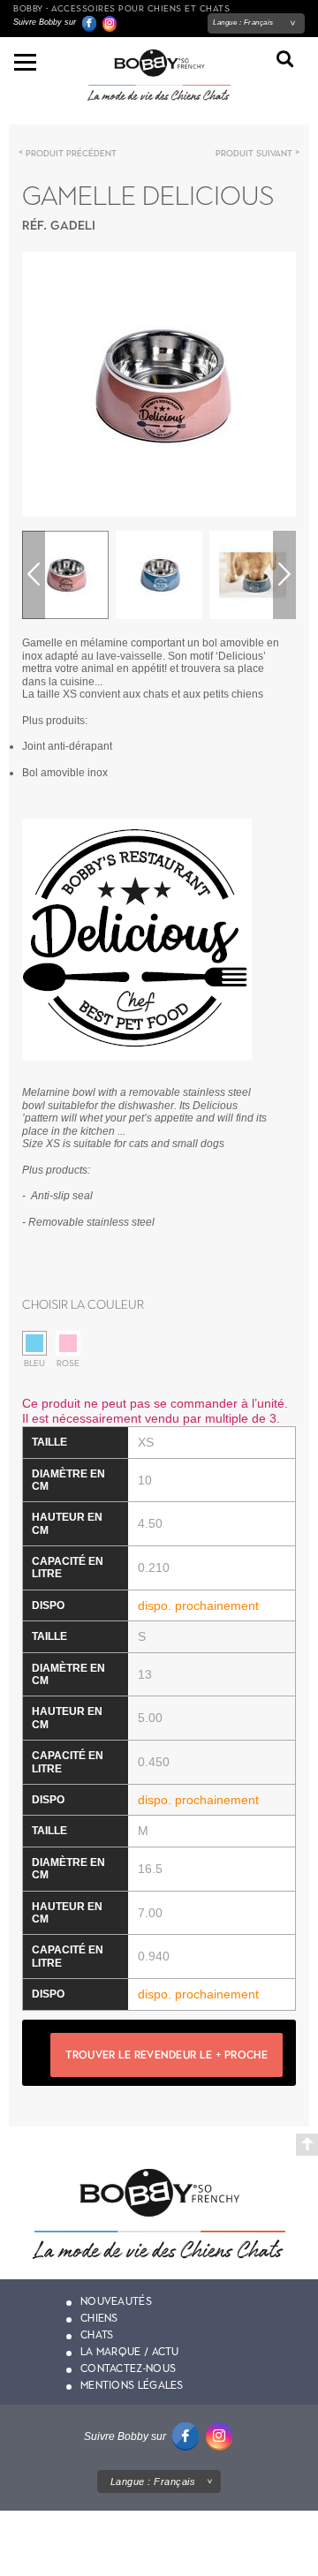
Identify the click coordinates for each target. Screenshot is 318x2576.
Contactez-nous (128, 2368)
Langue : (243, 23)
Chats (97, 2335)
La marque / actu (130, 2352)
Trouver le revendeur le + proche (167, 2055)
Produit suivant (254, 153)
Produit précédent (71, 153)
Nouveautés (116, 2301)
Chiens (99, 2318)
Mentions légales (132, 2385)
